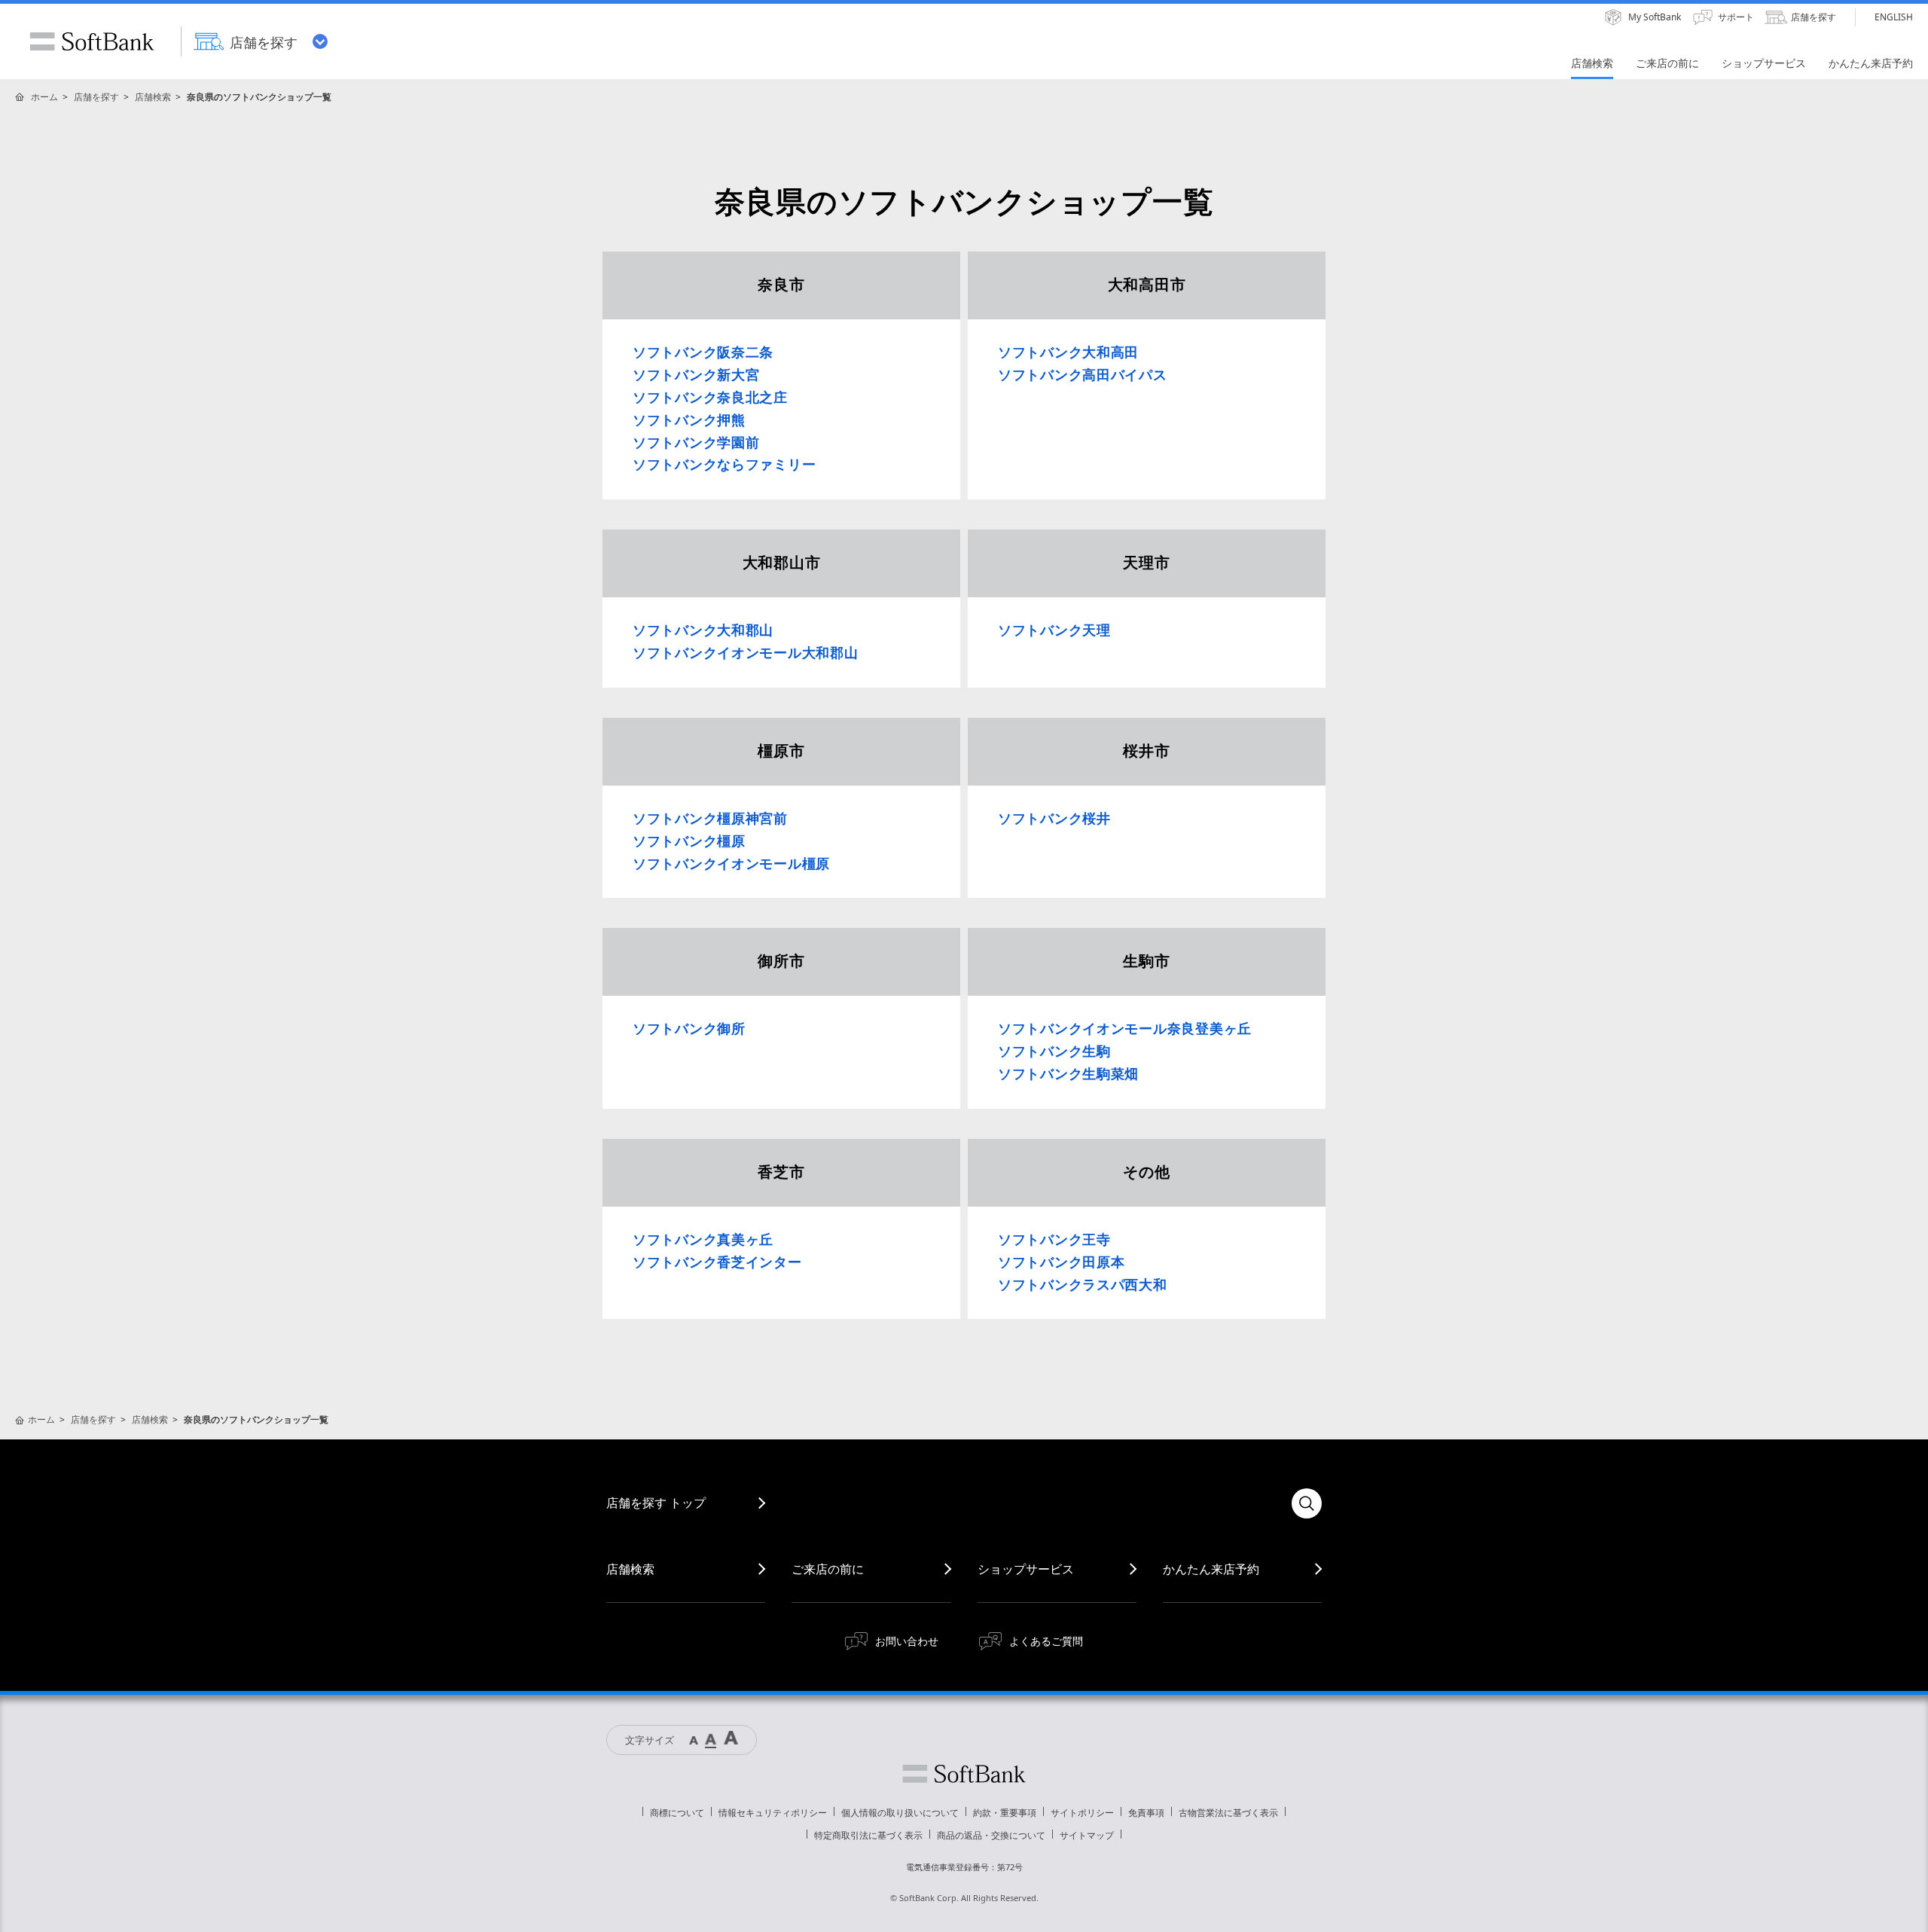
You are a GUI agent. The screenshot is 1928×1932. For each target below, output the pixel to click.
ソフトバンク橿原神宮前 (710, 819)
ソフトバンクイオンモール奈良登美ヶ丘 (1125, 1029)
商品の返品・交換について (991, 1835)
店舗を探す (96, 97)
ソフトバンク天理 (1054, 630)
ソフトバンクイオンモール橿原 (731, 864)
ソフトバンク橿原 (689, 841)
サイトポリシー (1082, 1813)
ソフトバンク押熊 (689, 420)
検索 (1307, 1503)
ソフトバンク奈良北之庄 (710, 398)
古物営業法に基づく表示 (1228, 1813)
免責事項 (1146, 1813)
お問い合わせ (907, 1641)
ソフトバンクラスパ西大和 (1083, 1285)
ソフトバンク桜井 (1054, 819)
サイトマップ (1087, 1835)
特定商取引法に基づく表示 (868, 1835)
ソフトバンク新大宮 (696, 375)
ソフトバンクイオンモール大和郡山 (746, 653)
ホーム (44, 97)
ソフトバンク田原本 (1061, 1262)
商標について (677, 1813)
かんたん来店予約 (1211, 1569)
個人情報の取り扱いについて (900, 1813)
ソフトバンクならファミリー (724, 465)
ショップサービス (1026, 1569)
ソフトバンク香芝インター (717, 1262)
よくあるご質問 (1046, 1641)
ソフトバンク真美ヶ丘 (703, 1240)
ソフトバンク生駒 (1054, 1051)
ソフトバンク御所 (689, 1029)
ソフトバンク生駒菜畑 (1068, 1074)
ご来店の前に (828, 1569)
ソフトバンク (964, 1774)
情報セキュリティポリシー (773, 1813)
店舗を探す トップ (656, 1503)
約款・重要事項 (1005, 1813)
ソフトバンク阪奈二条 (703, 353)
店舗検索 (153, 97)
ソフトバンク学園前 (696, 443)
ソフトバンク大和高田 (1068, 353)
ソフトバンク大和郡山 (703, 630)
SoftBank (92, 41)
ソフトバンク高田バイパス (1083, 375)
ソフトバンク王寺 (1054, 1240)
